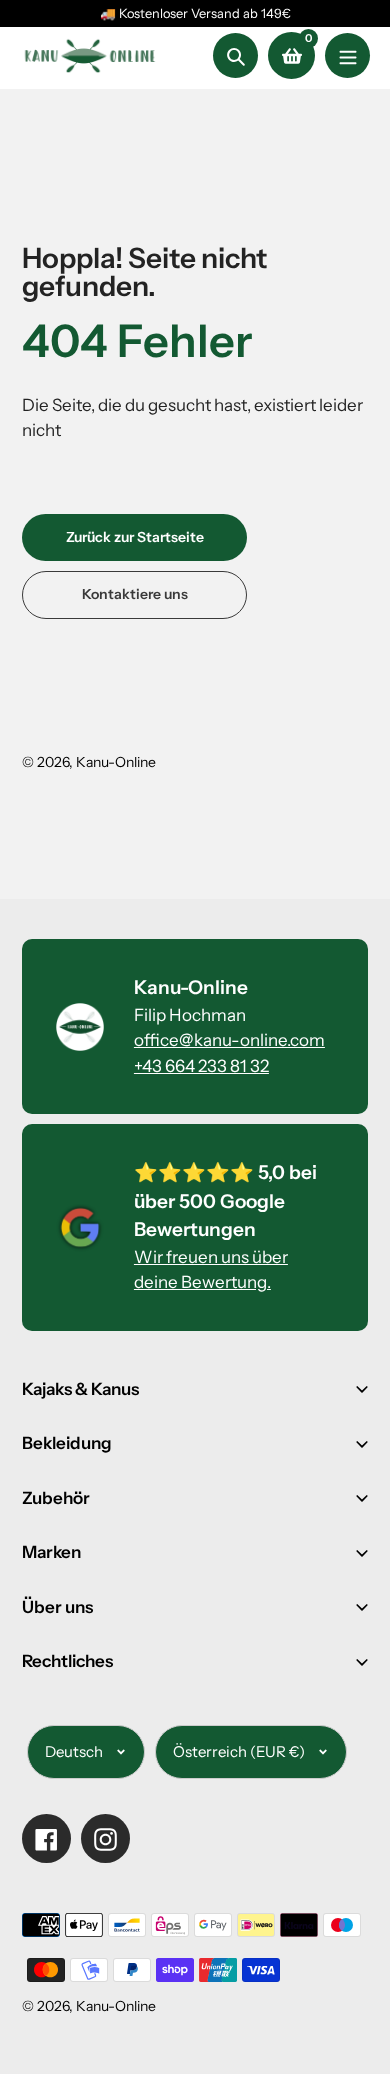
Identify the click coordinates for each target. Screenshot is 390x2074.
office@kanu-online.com (229, 1040)
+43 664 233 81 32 (201, 1066)
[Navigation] (347, 55)
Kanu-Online (116, 762)
